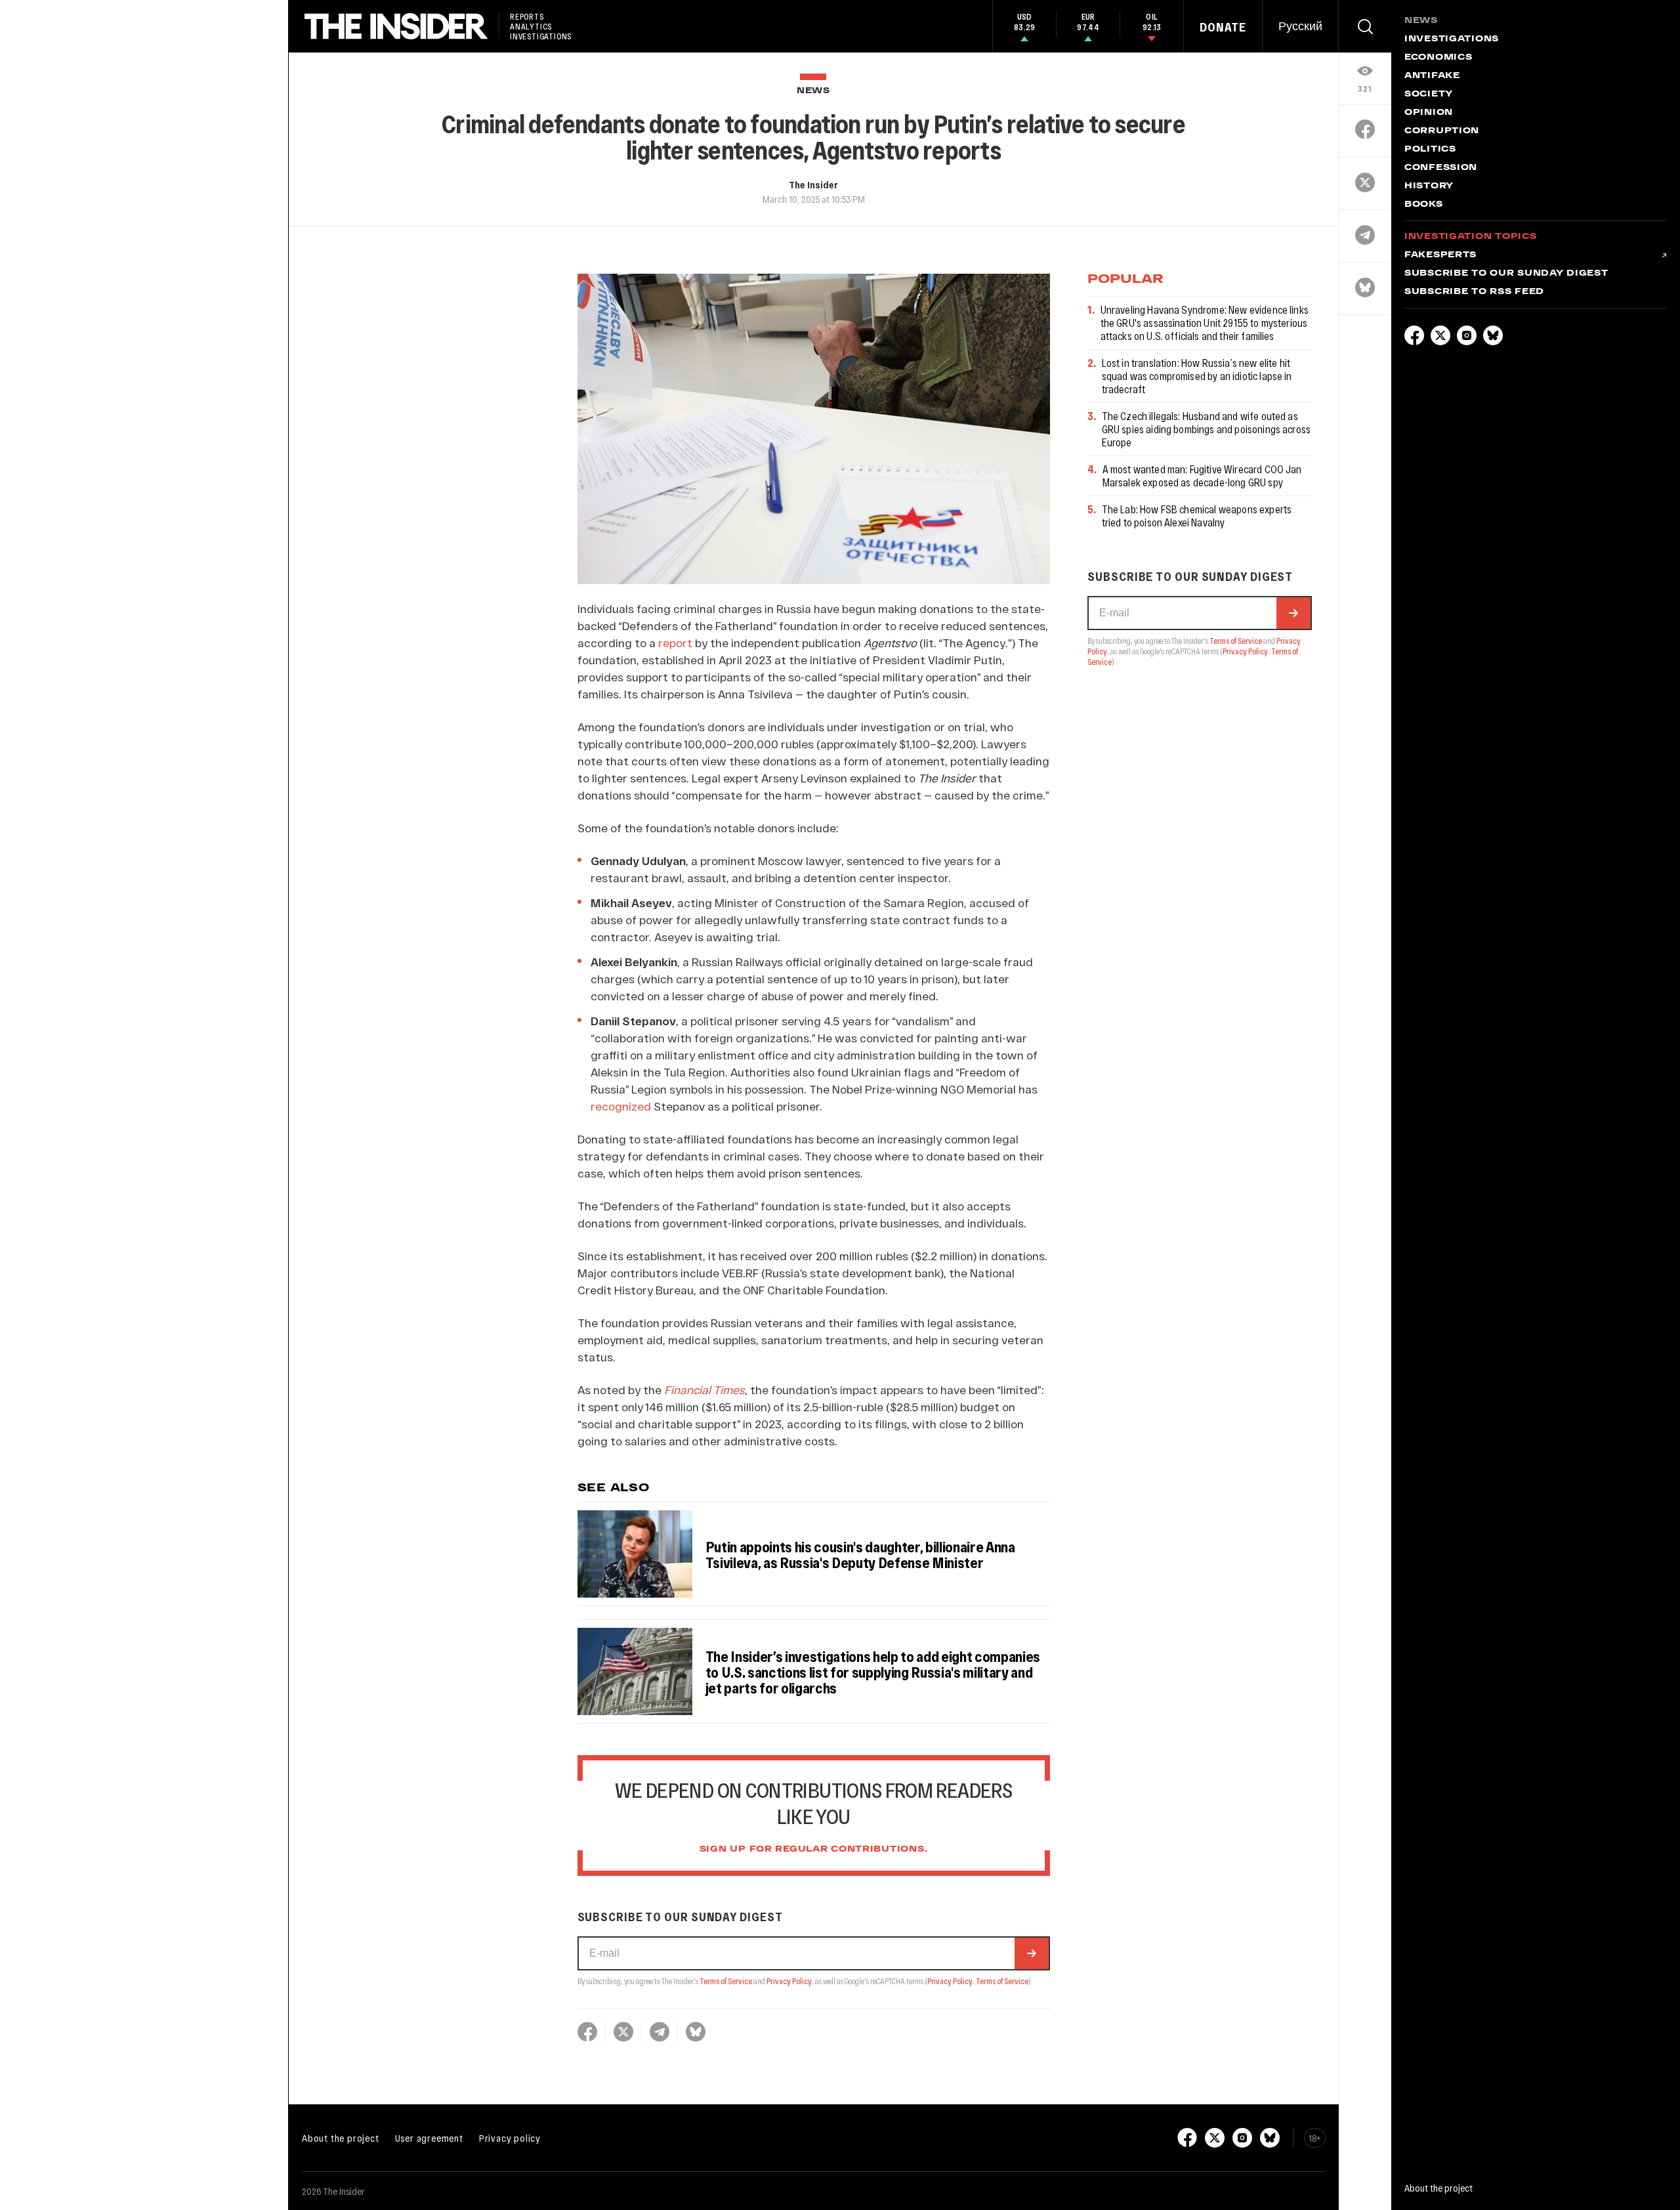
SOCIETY (1429, 95)
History (1429, 186)
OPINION (1429, 113)
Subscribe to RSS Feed (1474, 292)
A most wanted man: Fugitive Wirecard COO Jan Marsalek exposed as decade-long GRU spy (1202, 476)
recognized (621, 1106)
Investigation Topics (1470, 237)
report (675, 643)
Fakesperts (1440, 255)
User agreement (429, 2138)
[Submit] (1032, 1953)
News (813, 91)
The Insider (813, 184)
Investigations (1452, 39)
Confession (1441, 168)
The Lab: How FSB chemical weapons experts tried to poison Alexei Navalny (1197, 516)
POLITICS (1430, 150)
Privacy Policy (789, 1981)
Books (1424, 205)
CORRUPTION (1442, 131)
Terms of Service (726, 1981)
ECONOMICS (1438, 58)
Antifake (1432, 76)
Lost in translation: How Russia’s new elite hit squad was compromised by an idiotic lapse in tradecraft (1197, 376)
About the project (341, 2138)
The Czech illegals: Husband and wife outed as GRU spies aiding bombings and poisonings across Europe (1207, 429)
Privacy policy (510, 2138)
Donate (1223, 27)
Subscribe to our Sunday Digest (1506, 274)
